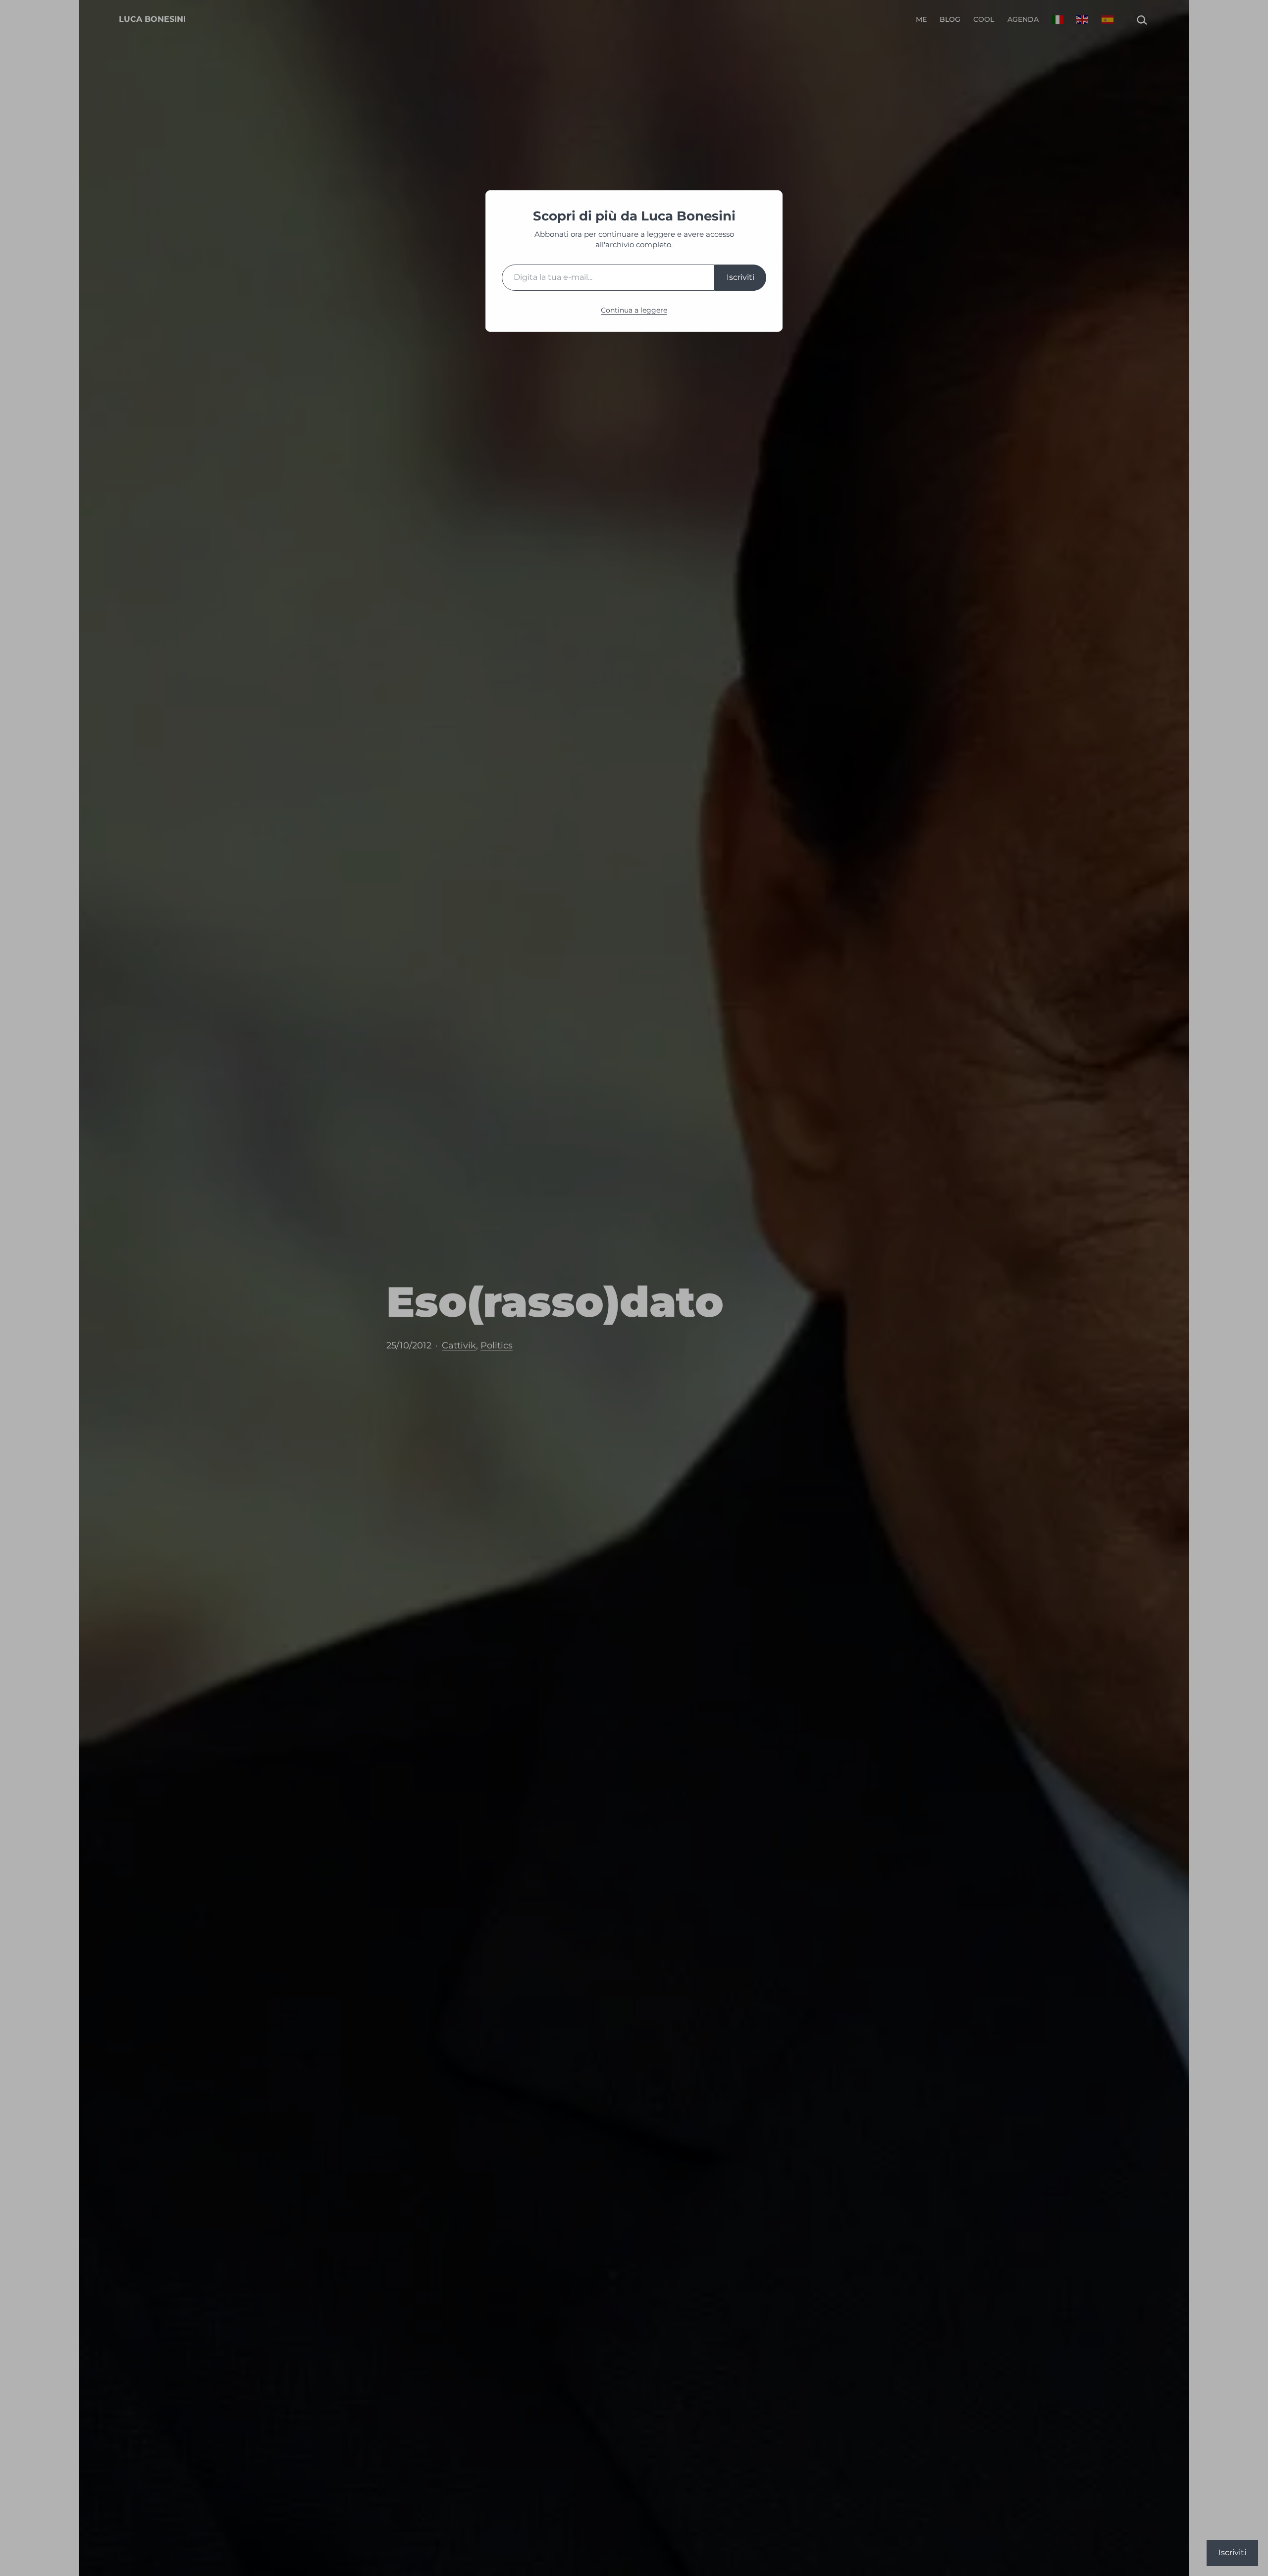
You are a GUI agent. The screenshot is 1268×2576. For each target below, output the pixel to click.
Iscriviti (740, 277)
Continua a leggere (634, 310)
